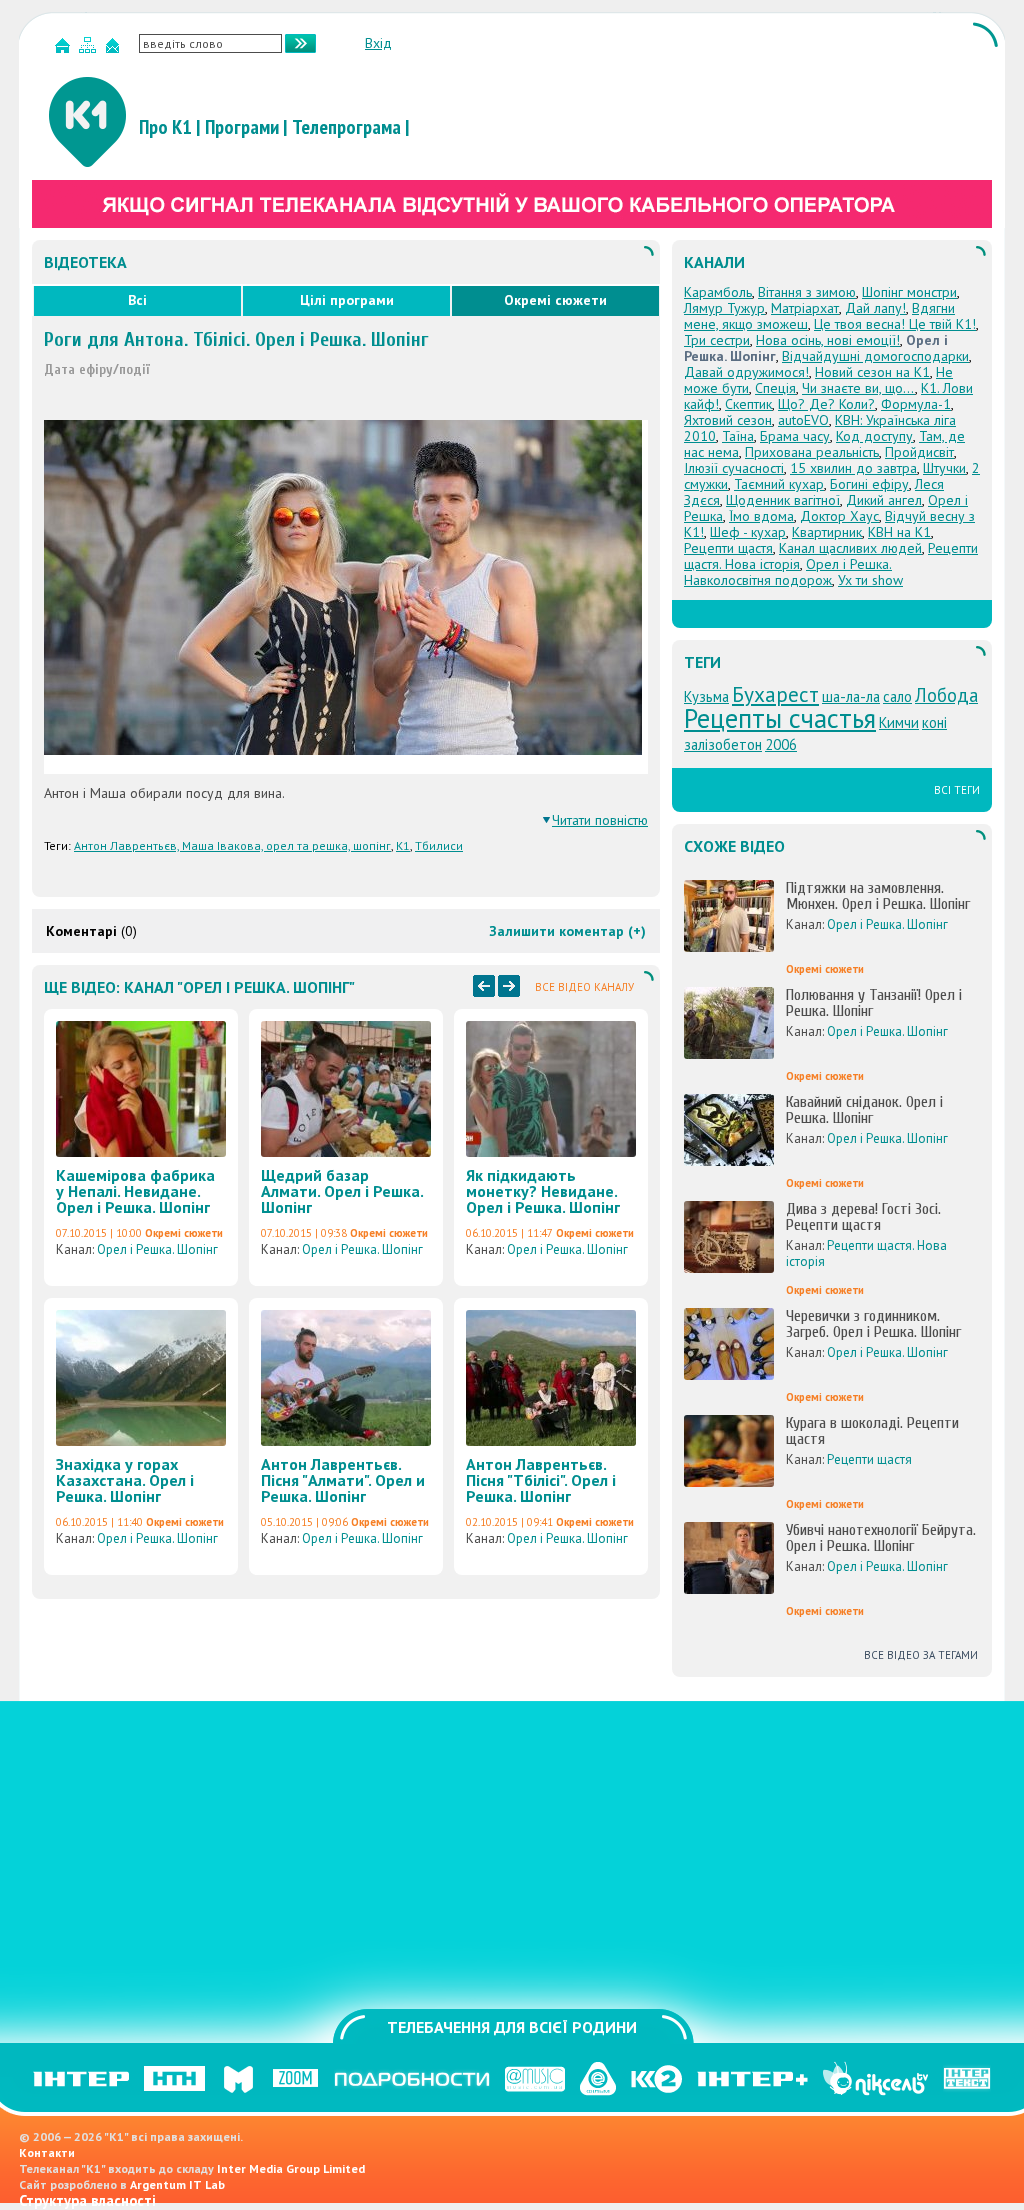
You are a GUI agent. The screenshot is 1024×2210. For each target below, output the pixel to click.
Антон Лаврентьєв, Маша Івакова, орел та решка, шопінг (232, 845)
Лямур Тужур (724, 308)
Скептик (748, 404)
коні (934, 722)
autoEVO (803, 420)
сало (897, 696)
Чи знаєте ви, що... (858, 388)
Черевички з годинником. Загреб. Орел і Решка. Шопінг (873, 1324)
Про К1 (165, 127)
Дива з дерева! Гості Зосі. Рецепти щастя (863, 1217)
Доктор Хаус (839, 516)
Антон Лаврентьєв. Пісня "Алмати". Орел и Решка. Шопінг (343, 1480)
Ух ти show (870, 580)
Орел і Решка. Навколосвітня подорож (788, 572)
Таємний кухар (779, 484)
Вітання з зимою (807, 292)
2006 (781, 744)
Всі (137, 300)
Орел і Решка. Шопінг (157, 1249)
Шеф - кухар (748, 532)
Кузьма (706, 696)
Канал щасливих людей (850, 548)
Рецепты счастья (780, 718)
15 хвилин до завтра (853, 468)
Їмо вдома (761, 516)
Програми (242, 127)
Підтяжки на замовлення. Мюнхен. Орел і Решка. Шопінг (878, 896)
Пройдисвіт (919, 452)
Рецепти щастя (728, 548)
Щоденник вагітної (783, 500)
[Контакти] (115, 49)
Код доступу (874, 436)
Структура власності (87, 2200)
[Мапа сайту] (90, 49)
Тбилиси (439, 845)
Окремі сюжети (555, 300)
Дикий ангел (884, 500)
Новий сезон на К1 (872, 372)
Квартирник (827, 532)
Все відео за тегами (921, 1655)
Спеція (775, 388)
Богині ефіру (869, 484)
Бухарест (775, 694)
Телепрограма (346, 127)
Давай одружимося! (746, 372)
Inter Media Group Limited (291, 2168)
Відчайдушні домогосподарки (875, 356)
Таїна (738, 436)
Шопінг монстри (909, 292)
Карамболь (718, 292)
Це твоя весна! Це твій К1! (895, 324)
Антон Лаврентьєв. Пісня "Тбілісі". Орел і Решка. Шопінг (541, 1480)
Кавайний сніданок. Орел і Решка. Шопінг (864, 1110)
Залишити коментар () (567, 931)
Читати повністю (600, 820)
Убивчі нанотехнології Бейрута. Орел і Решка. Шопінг (881, 1538)
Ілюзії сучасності (734, 468)
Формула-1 (916, 404)
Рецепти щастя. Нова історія (866, 1253)
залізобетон (723, 744)
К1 (403, 845)
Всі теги (957, 790)
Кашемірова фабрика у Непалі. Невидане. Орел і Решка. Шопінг (135, 1191)
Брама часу (795, 436)
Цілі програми (347, 300)
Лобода (946, 695)
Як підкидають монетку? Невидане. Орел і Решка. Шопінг (543, 1191)
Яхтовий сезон (728, 420)
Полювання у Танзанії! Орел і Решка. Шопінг (874, 1003)
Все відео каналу (584, 987)
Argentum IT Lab (177, 2184)
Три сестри (717, 340)
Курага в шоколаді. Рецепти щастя (872, 1431)
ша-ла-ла (851, 696)
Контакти (47, 2152)
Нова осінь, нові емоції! (828, 340)
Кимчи (899, 722)
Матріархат (805, 308)
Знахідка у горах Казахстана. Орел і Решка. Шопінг (125, 1480)
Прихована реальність (812, 452)
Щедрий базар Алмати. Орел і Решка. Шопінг (342, 1191)
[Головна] (65, 49)
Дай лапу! (875, 308)
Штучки (944, 468)
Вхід (378, 43)
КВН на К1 (899, 532)
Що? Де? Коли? (826, 404)
